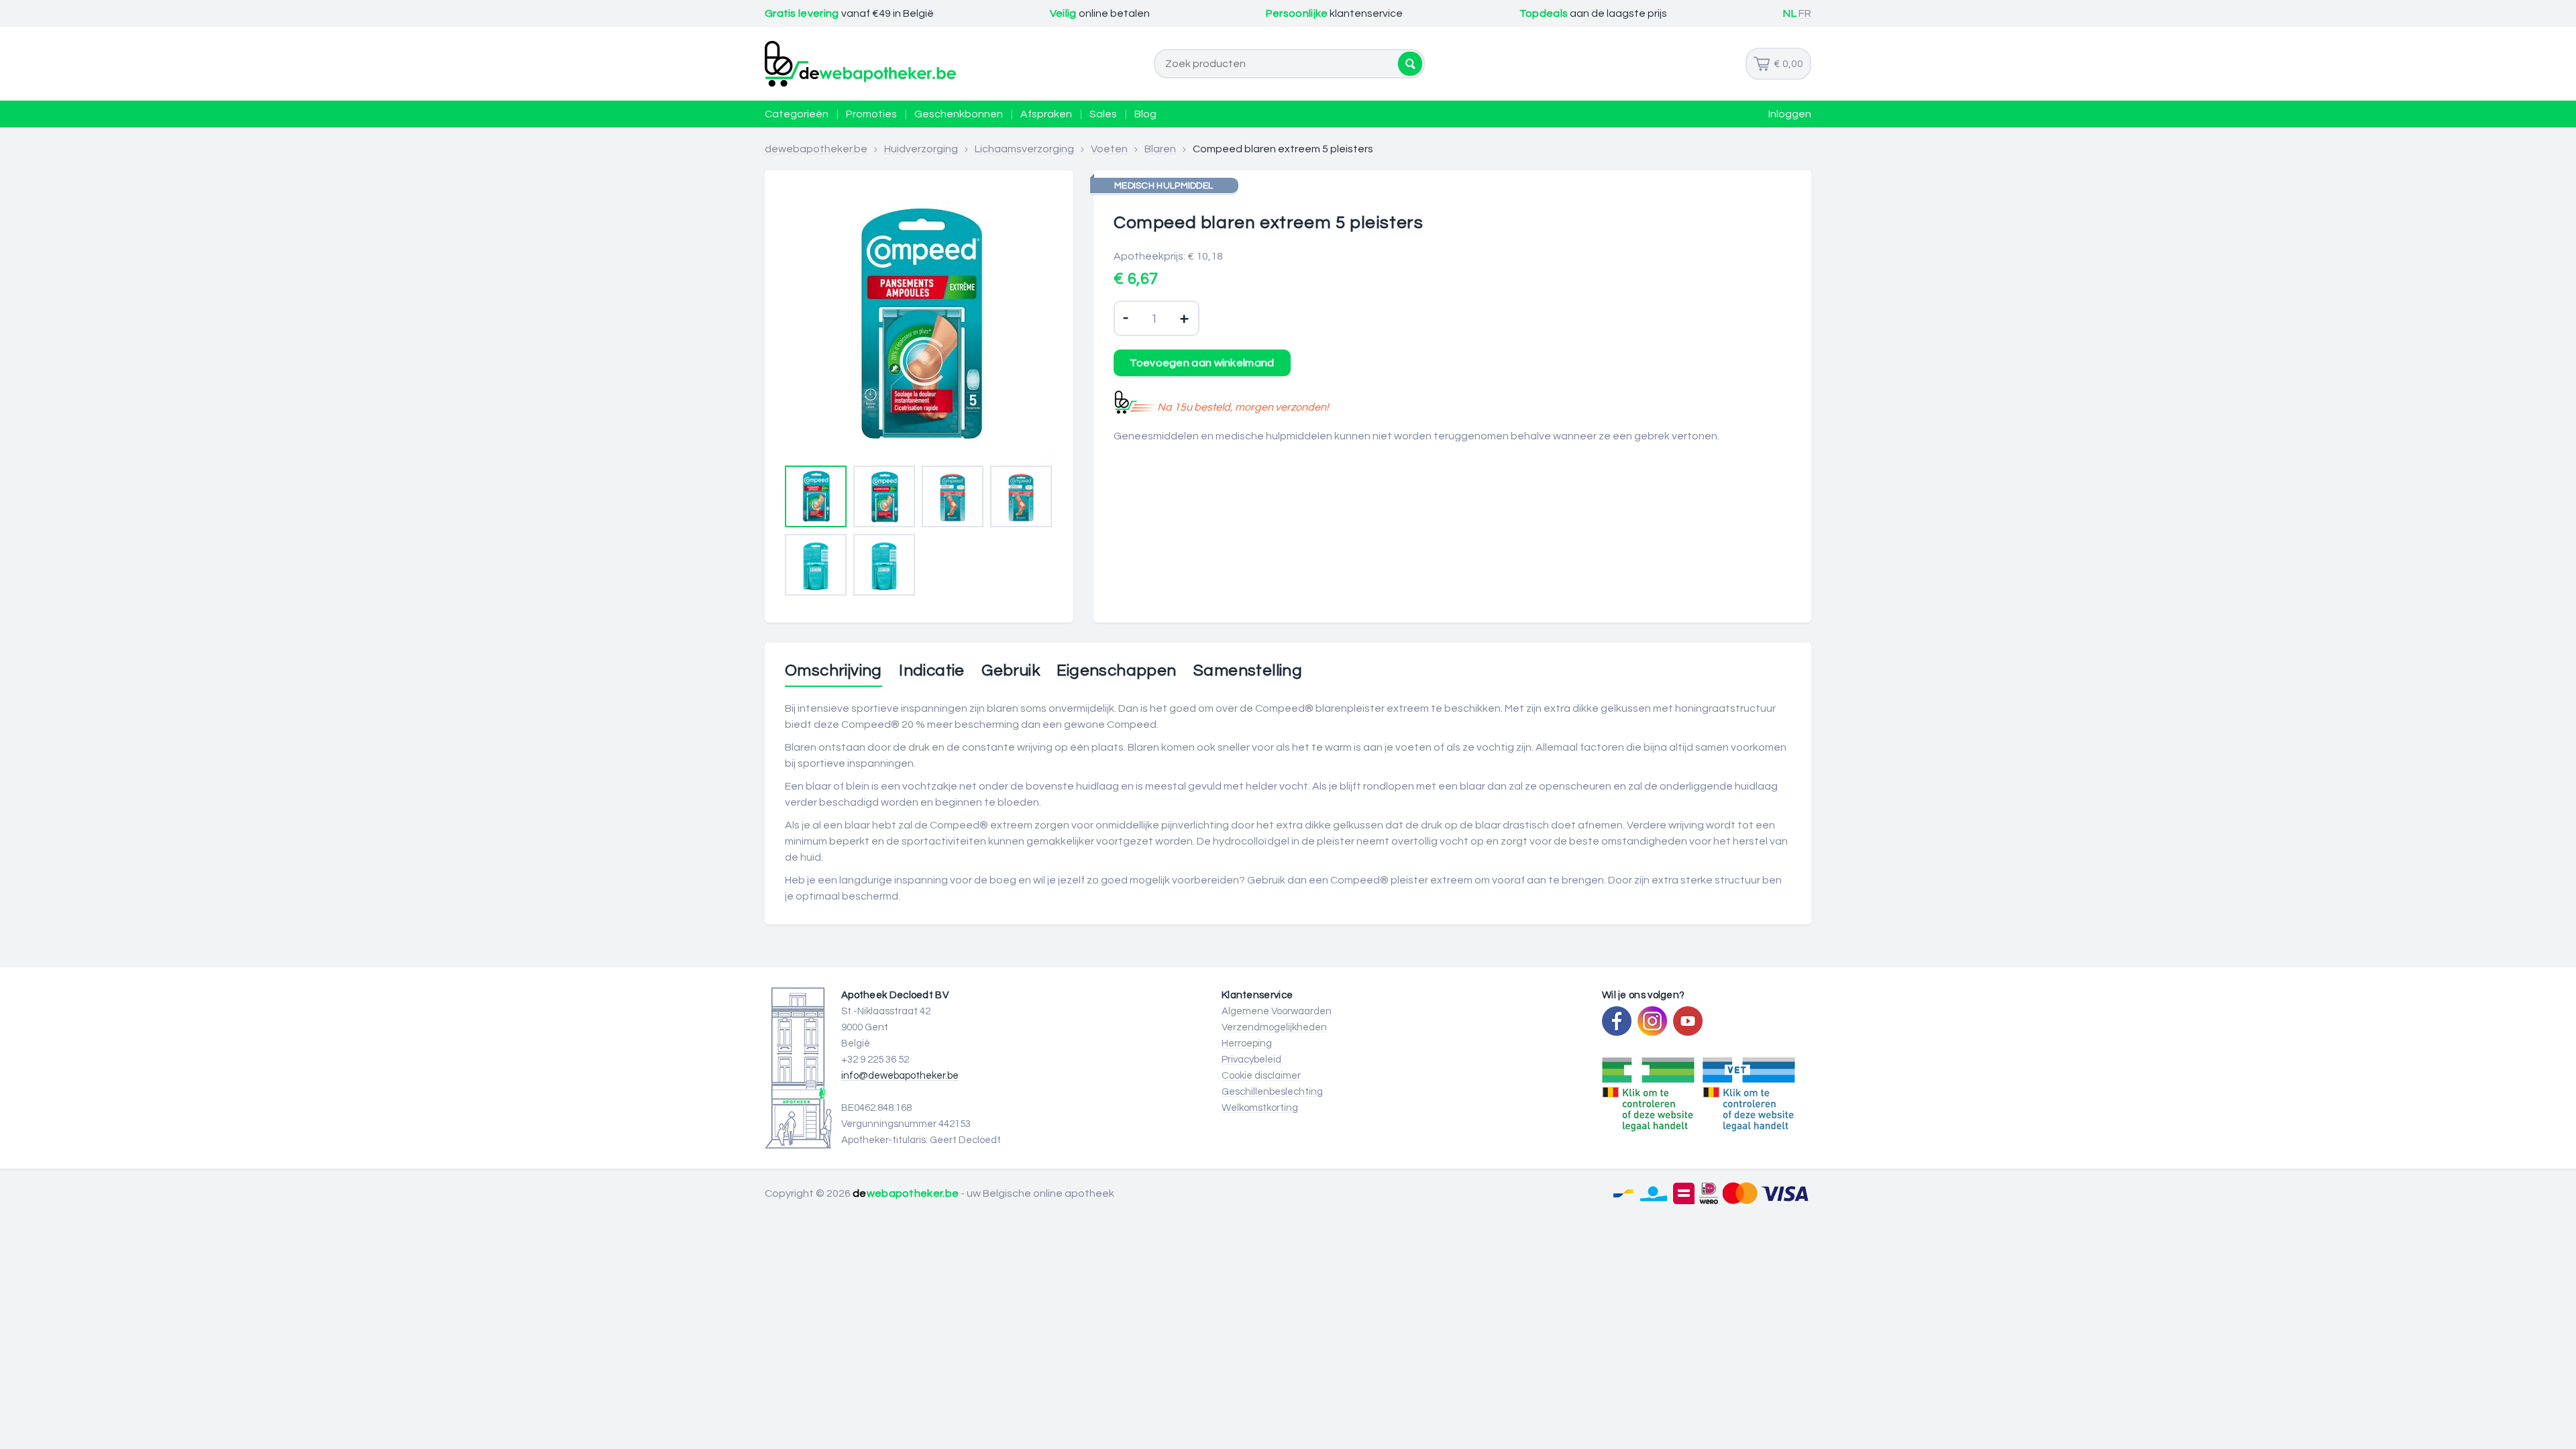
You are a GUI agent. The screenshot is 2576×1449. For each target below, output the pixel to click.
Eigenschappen (1116, 671)
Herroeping (1247, 1043)
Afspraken (1046, 114)
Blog (1145, 114)
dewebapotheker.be (816, 149)
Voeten (1109, 149)
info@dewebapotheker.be (900, 1076)
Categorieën (797, 114)
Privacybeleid (1251, 1060)
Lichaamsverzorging (1024, 149)
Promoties (871, 114)
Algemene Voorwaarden (1277, 1011)
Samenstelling (1248, 671)
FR (1805, 13)
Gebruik (1011, 671)
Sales (1103, 114)
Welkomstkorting (1260, 1108)
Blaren (1160, 149)
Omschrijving (834, 671)
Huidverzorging (921, 149)
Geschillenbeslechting (1272, 1092)
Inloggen (1790, 114)
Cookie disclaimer (1261, 1076)
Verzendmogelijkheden (1274, 1027)
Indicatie (932, 671)
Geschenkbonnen (959, 114)
